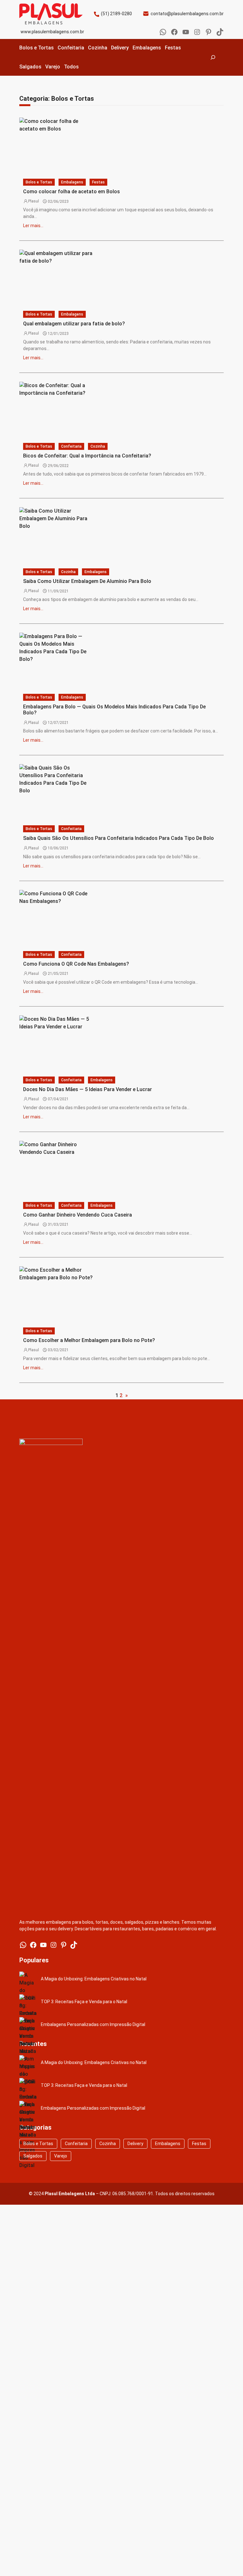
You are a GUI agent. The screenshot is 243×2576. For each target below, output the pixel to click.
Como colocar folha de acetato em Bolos (72, 192)
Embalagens (72, 182)
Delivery (135, 2144)
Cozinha (98, 446)
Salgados (33, 2156)
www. (26, 32)
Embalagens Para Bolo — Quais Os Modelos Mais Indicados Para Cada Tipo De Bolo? (114, 710)
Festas (98, 182)
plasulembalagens (190, 14)
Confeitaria (76, 2144)
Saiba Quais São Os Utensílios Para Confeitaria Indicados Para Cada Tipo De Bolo (118, 838)
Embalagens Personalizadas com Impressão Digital (93, 2024)
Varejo (61, 2156)
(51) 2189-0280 (116, 14)
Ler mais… (33, 226)
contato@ (161, 14)
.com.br (216, 14)
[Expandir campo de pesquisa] (213, 57)
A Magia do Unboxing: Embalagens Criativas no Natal (94, 1979)
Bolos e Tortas (39, 182)
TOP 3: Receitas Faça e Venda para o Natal (84, 2002)
